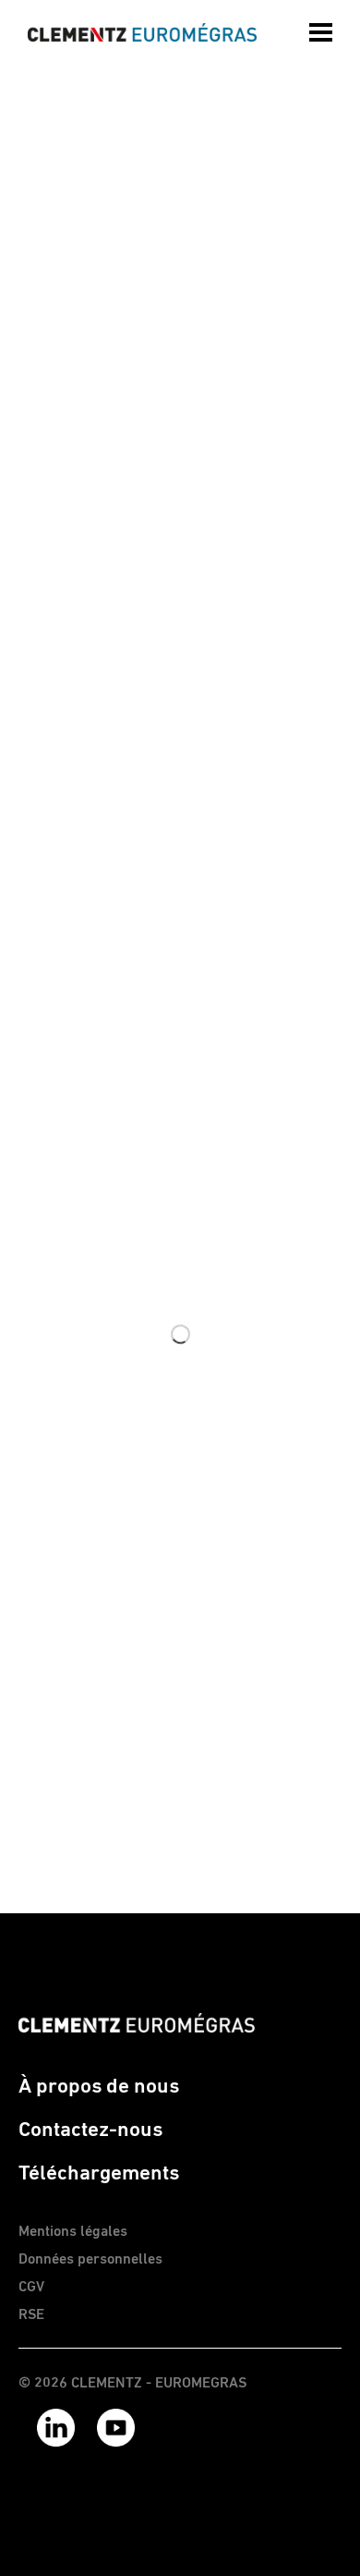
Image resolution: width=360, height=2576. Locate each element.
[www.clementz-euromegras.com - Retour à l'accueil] (142, 32)
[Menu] (323, 32)
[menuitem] (323, 28)
